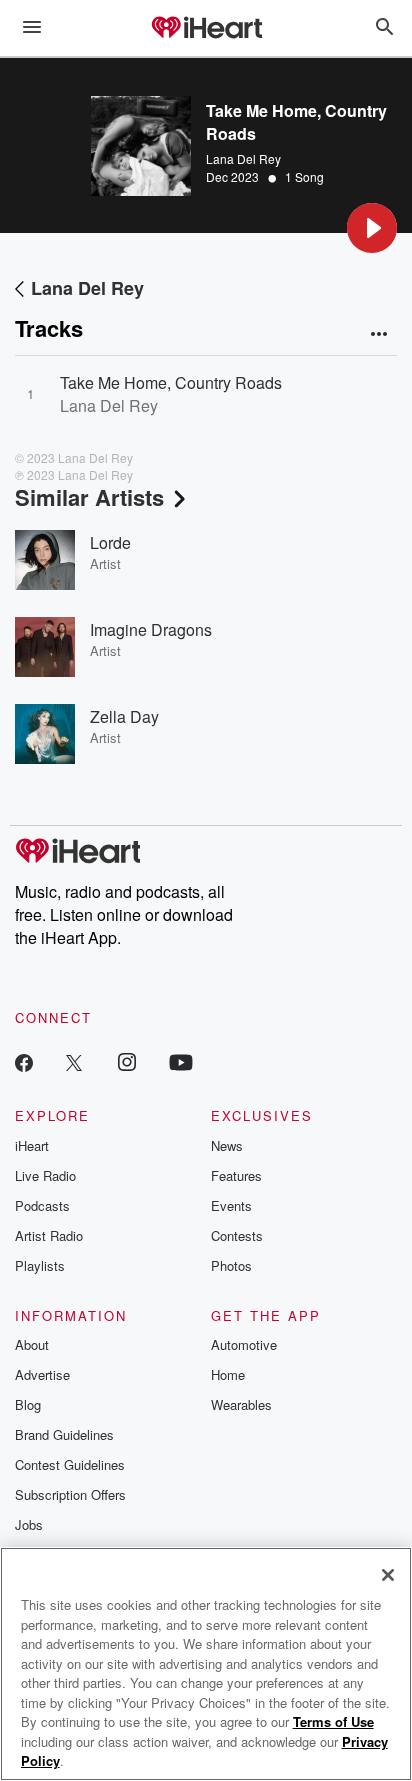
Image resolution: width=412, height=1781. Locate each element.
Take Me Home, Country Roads (171, 382)
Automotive (244, 1344)
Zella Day (124, 716)
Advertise (42, 1374)
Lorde (110, 542)
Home (228, 1374)
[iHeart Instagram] (127, 1061)
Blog (28, 1404)
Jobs (29, 1524)
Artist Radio (49, 1235)
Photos (231, 1265)
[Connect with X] (74, 1061)
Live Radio (45, 1175)
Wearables (241, 1404)
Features (236, 1175)
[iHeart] (206, 29)
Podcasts (42, 1205)
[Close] (388, 1575)
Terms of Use (333, 1721)
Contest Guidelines (70, 1464)
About (32, 1344)
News (227, 1145)
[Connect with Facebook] (24, 1061)
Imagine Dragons (151, 629)
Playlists (40, 1265)
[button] (372, 228)
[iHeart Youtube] (181, 1061)
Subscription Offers (70, 1494)
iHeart (32, 1145)
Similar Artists (89, 497)
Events (231, 1205)
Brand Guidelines (64, 1434)
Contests (237, 1235)
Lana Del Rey (243, 158)
